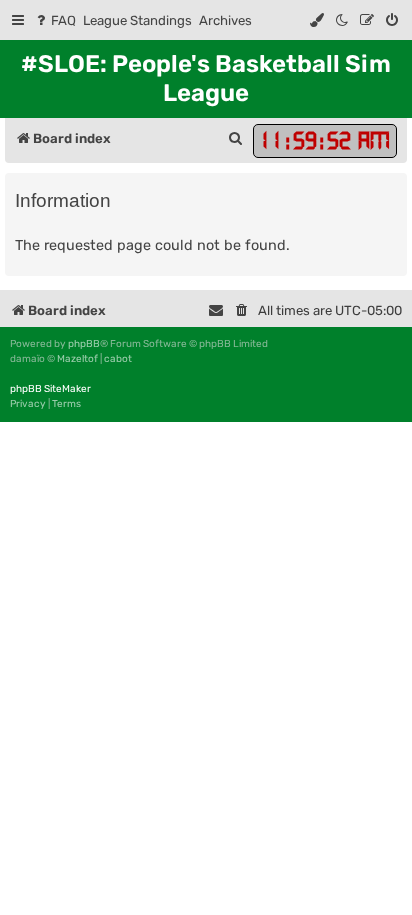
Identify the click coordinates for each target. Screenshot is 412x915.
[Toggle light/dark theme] (343, 20)
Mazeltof (77, 359)
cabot (118, 359)
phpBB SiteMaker (50, 389)
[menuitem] (54, 20)
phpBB (84, 344)
